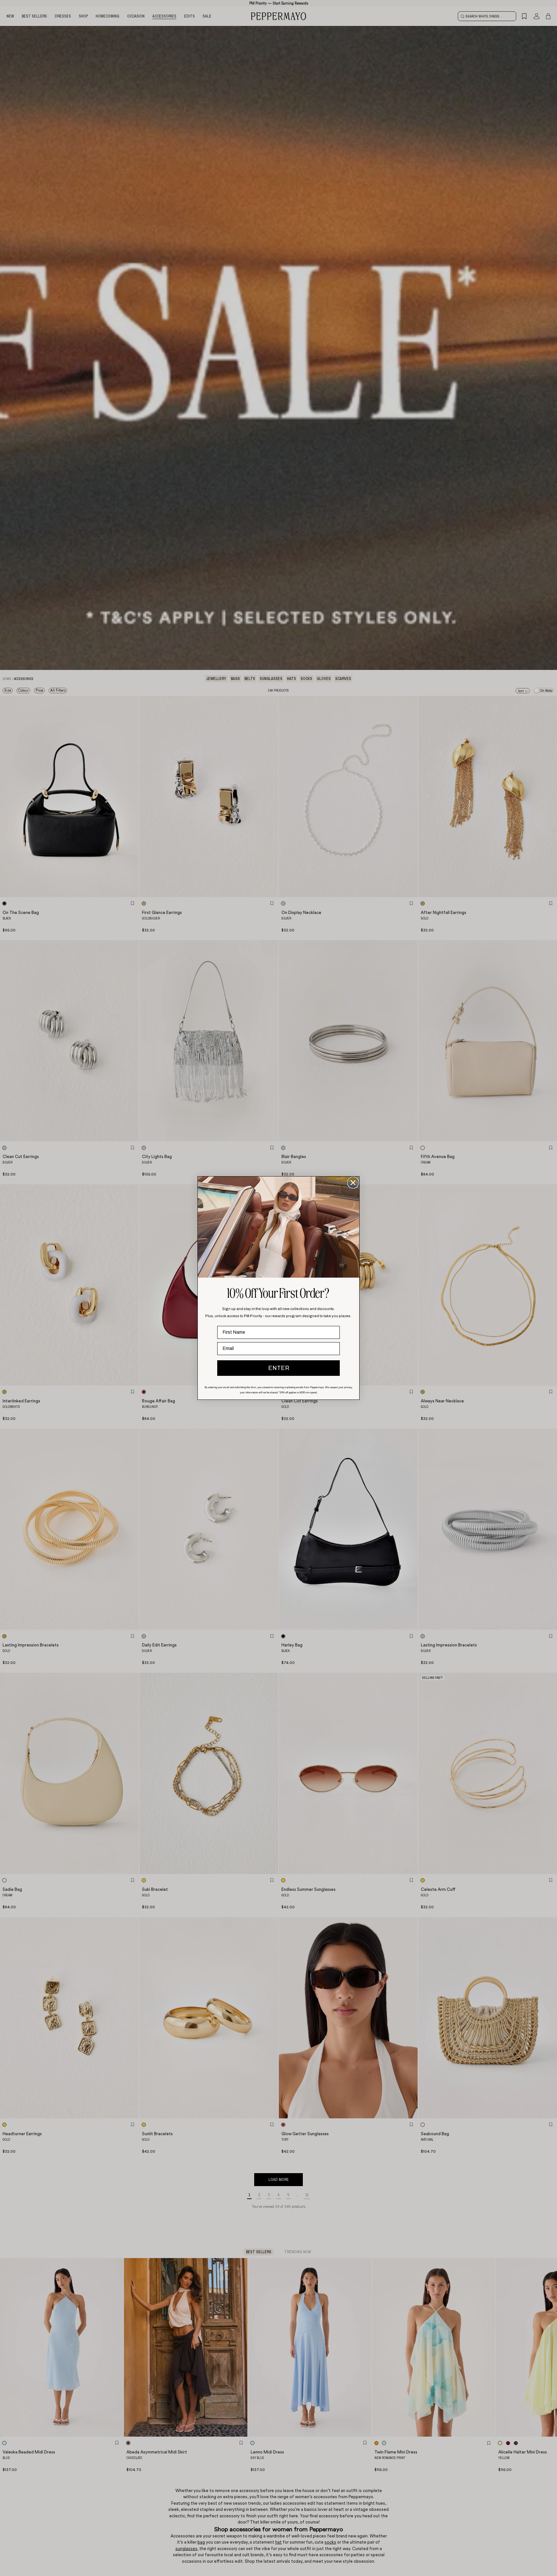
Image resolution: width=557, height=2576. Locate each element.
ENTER (279, 1368)
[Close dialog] (353, 1183)
